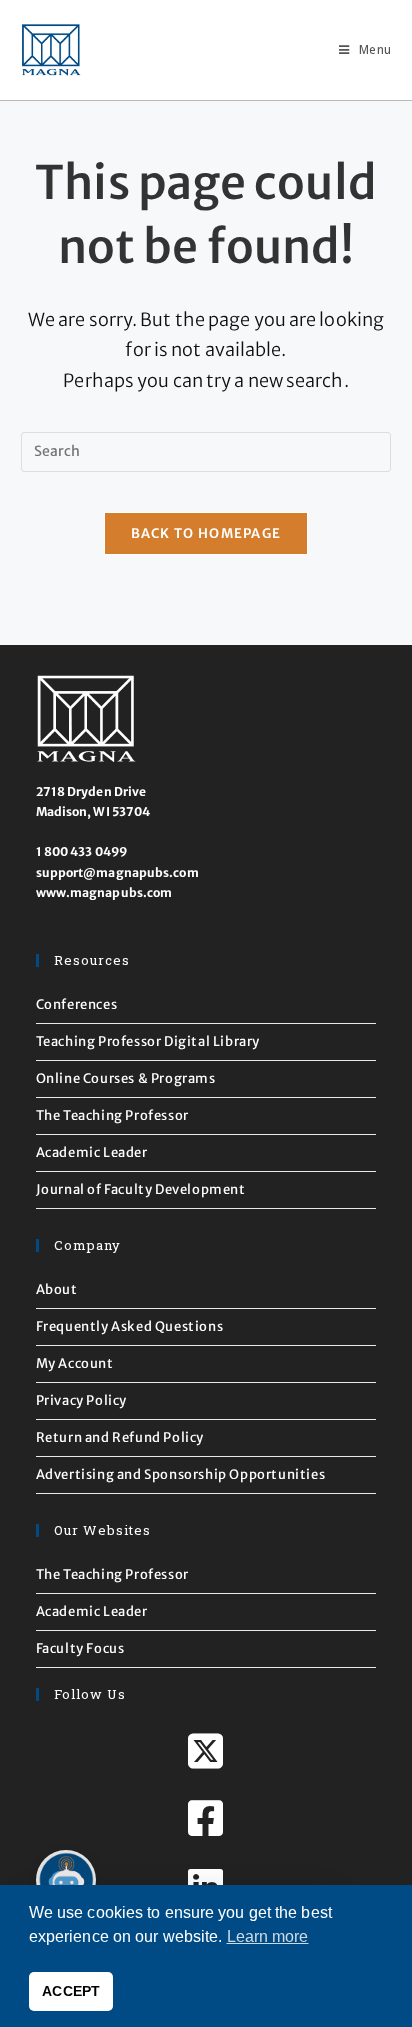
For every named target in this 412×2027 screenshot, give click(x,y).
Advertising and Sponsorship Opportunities (181, 1474)
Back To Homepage (206, 533)
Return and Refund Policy (120, 1437)
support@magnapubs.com (117, 872)
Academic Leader (92, 1152)
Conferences (77, 1004)
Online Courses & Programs (126, 1078)
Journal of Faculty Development (141, 1189)
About (57, 1289)
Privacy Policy (81, 1400)
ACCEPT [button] (71, 1991)
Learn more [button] (268, 1936)
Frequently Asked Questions (130, 1326)
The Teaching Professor (112, 1115)
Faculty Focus (80, 1648)
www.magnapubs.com (104, 892)
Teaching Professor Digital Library (148, 1041)
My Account (75, 1363)
